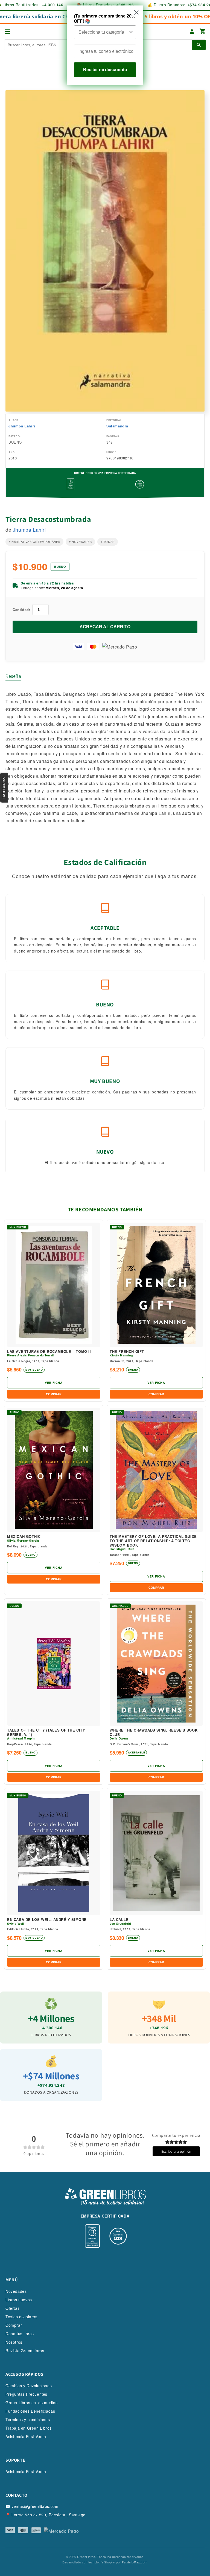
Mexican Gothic (24, 1536)
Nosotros (14, 2342)
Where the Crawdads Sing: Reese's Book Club (154, 1732)
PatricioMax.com (135, 2562)
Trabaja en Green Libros (29, 2428)
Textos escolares (21, 2317)
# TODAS (108, 542)
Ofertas (12, 2308)
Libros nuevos (19, 2300)
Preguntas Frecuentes (26, 2394)
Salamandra (117, 426)
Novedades (16, 2291)
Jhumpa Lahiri (22, 426)
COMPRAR (54, 1394)
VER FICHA (54, 1383)
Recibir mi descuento (105, 70)
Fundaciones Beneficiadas (30, 2411)
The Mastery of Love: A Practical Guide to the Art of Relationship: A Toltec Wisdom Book (153, 1541)
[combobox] (103, 32)
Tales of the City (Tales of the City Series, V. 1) (46, 1732)
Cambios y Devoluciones (29, 2386)
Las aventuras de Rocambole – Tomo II (49, 1351)
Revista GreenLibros (25, 2351)
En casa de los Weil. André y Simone (47, 1920)
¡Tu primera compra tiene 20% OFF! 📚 (105, 19)
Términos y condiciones (28, 2419)
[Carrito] (203, 32)
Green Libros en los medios (32, 2403)
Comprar (14, 2325)
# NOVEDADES (80, 542)
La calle (119, 1920)
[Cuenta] (192, 31)
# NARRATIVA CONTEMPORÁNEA (34, 542)
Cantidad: (21, 610)
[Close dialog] (136, 12)
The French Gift (127, 1351)
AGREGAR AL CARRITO (105, 627)
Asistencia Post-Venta (26, 2436)
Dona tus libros (20, 2334)
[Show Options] (131, 32)
